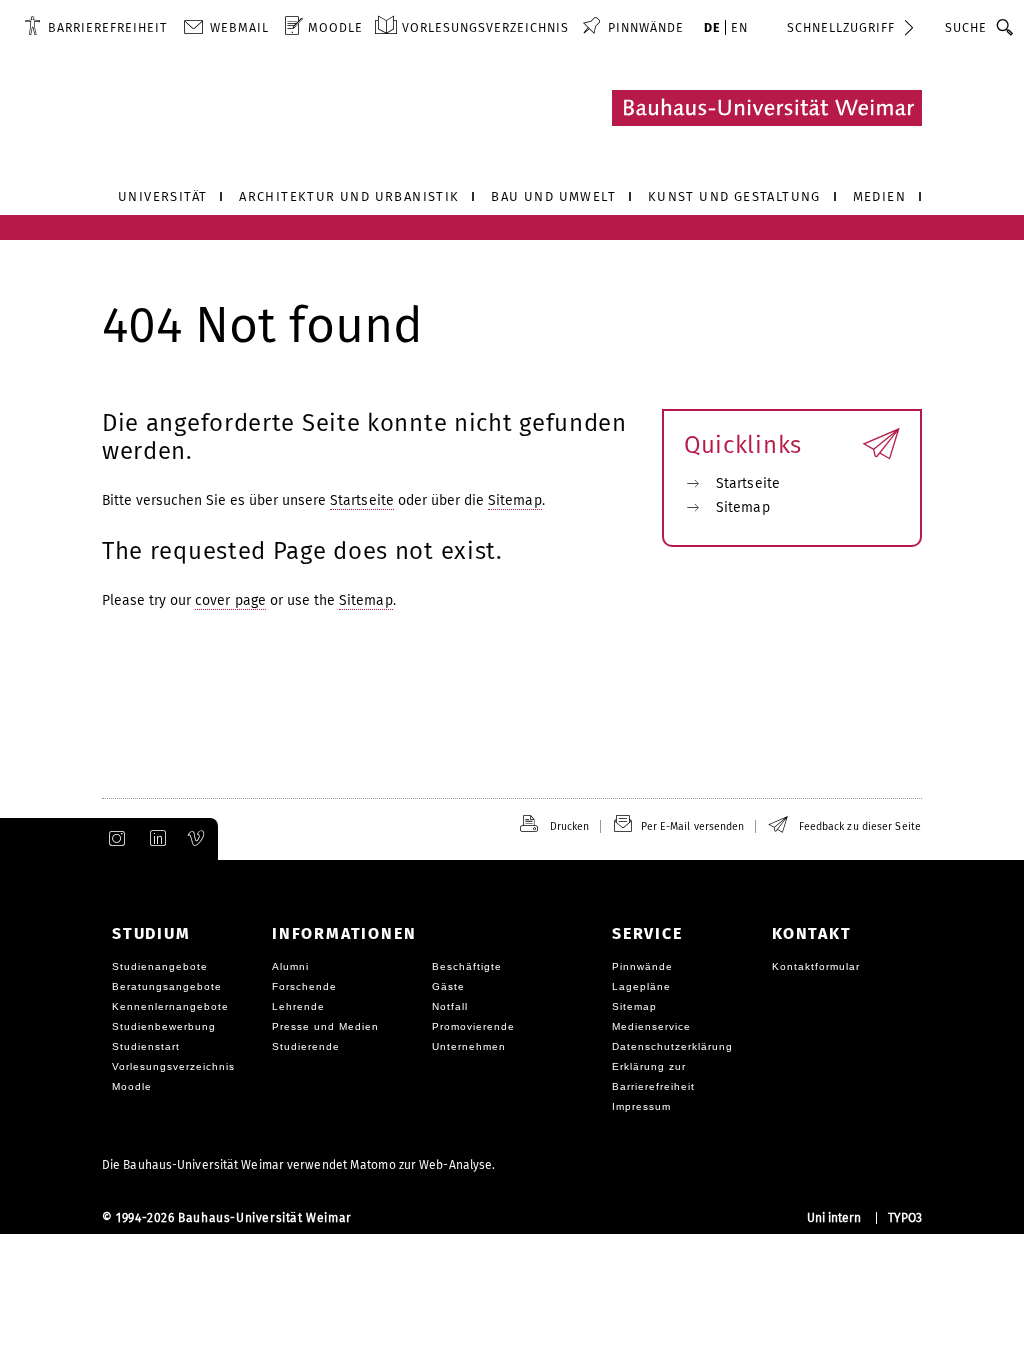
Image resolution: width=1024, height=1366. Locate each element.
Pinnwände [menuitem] (646, 27)
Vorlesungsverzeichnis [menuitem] (485, 27)
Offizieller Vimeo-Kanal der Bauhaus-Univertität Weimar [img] (197, 839)
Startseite (362, 500)
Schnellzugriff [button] (841, 27)
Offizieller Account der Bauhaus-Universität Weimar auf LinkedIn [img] (155, 839)
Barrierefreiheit (107, 27)
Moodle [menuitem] (335, 27)
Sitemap (515, 500)
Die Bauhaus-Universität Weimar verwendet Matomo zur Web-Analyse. (298, 1165)
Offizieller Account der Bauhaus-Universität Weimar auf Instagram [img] (113, 839)
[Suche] (1005, 27)
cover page (230, 600)
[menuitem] (95, 27)
